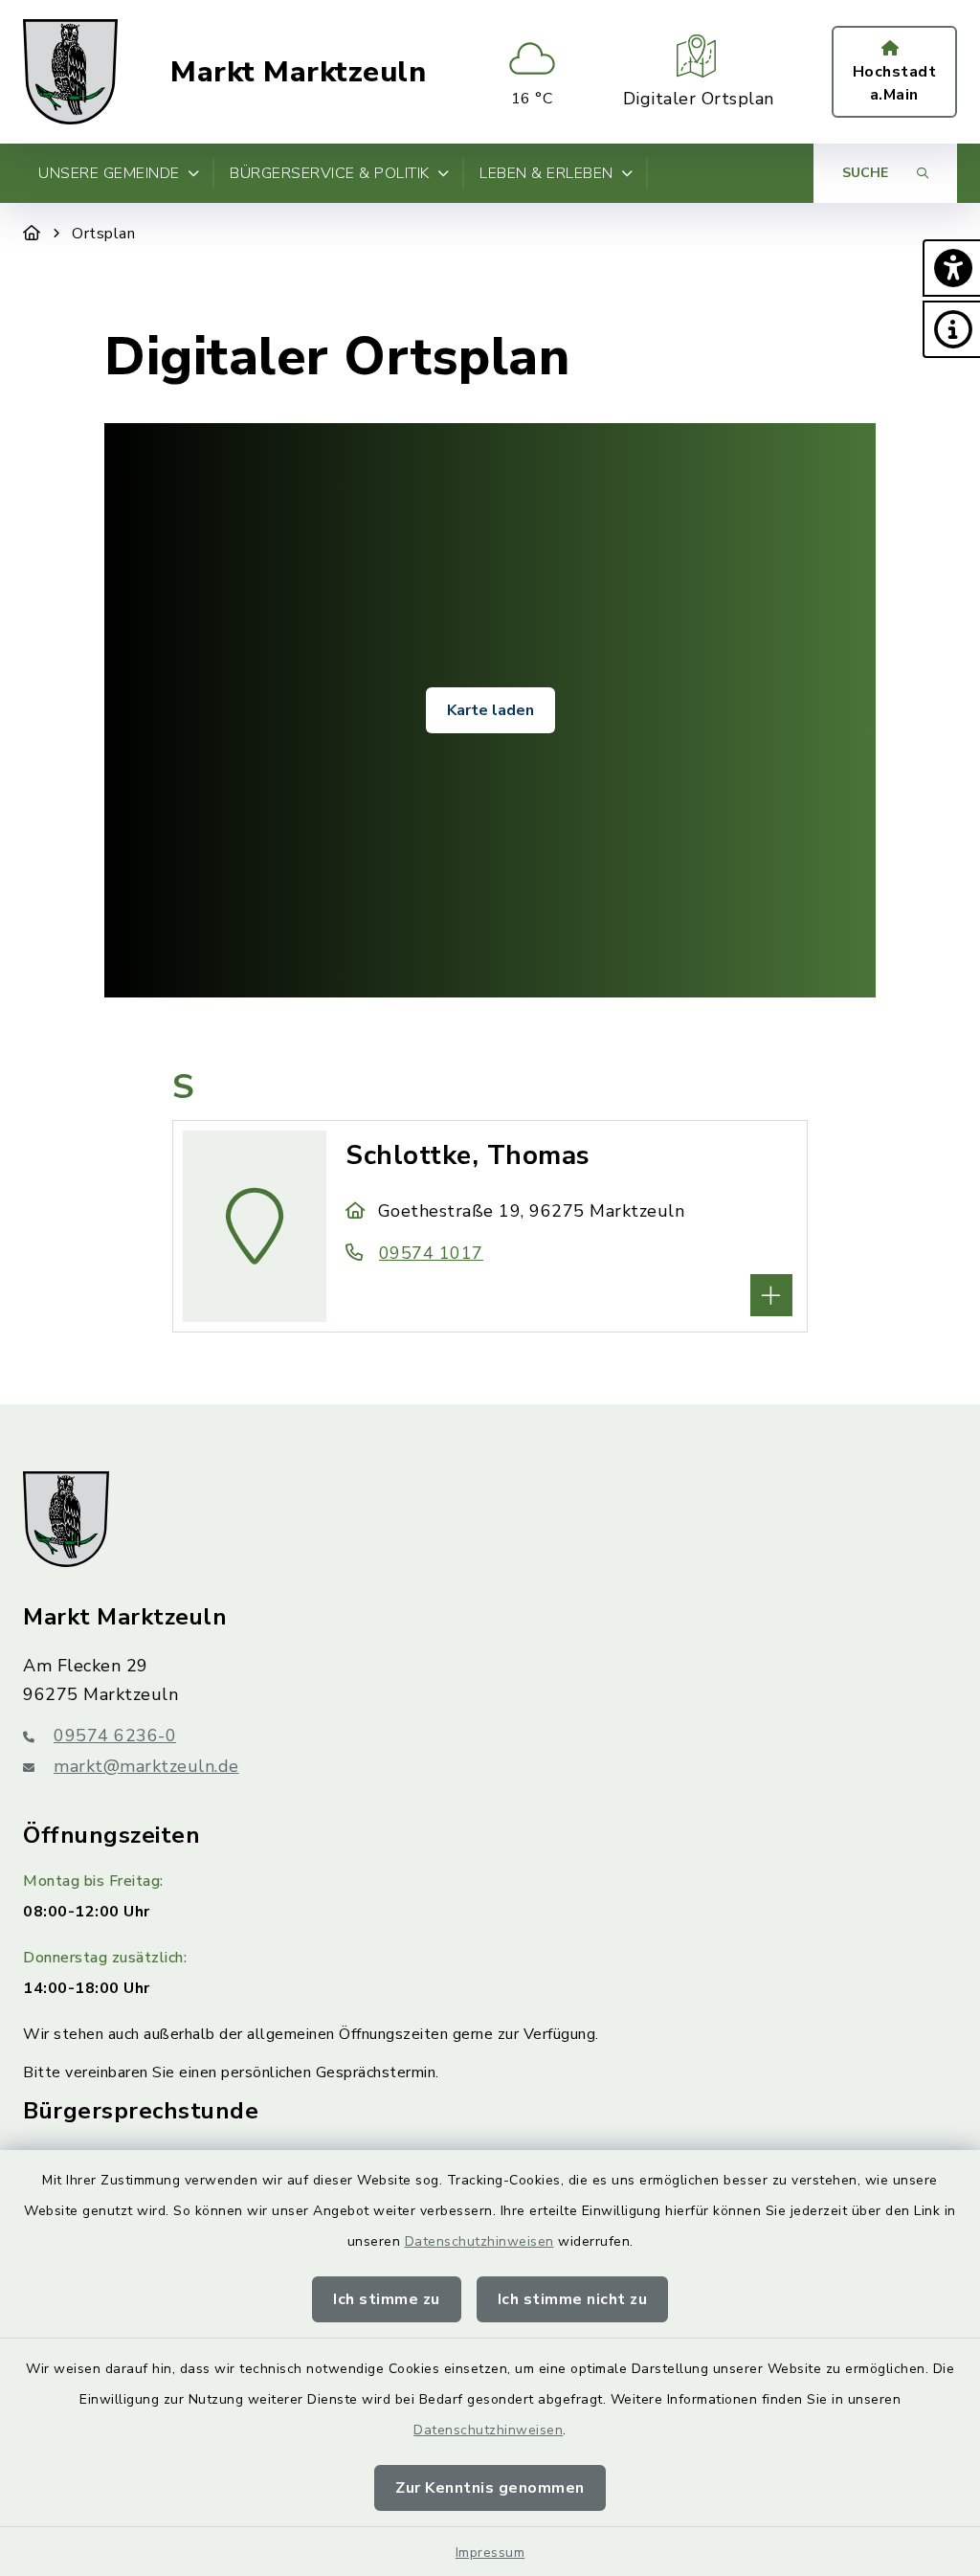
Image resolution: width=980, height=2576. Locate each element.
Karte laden (490, 710)
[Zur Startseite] (32, 234)
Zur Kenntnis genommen (490, 2488)
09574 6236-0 (115, 1736)
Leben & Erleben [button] (546, 173)
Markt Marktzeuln (298, 72)
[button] (951, 268)
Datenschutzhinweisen (479, 2241)
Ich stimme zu (387, 2299)
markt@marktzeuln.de (146, 1766)
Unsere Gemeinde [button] (109, 173)
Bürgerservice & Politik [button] (330, 173)
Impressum (490, 2553)
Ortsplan (103, 234)
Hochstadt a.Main (895, 83)
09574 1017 (431, 1253)
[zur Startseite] (70, 72)
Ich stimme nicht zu (573, 2299)
